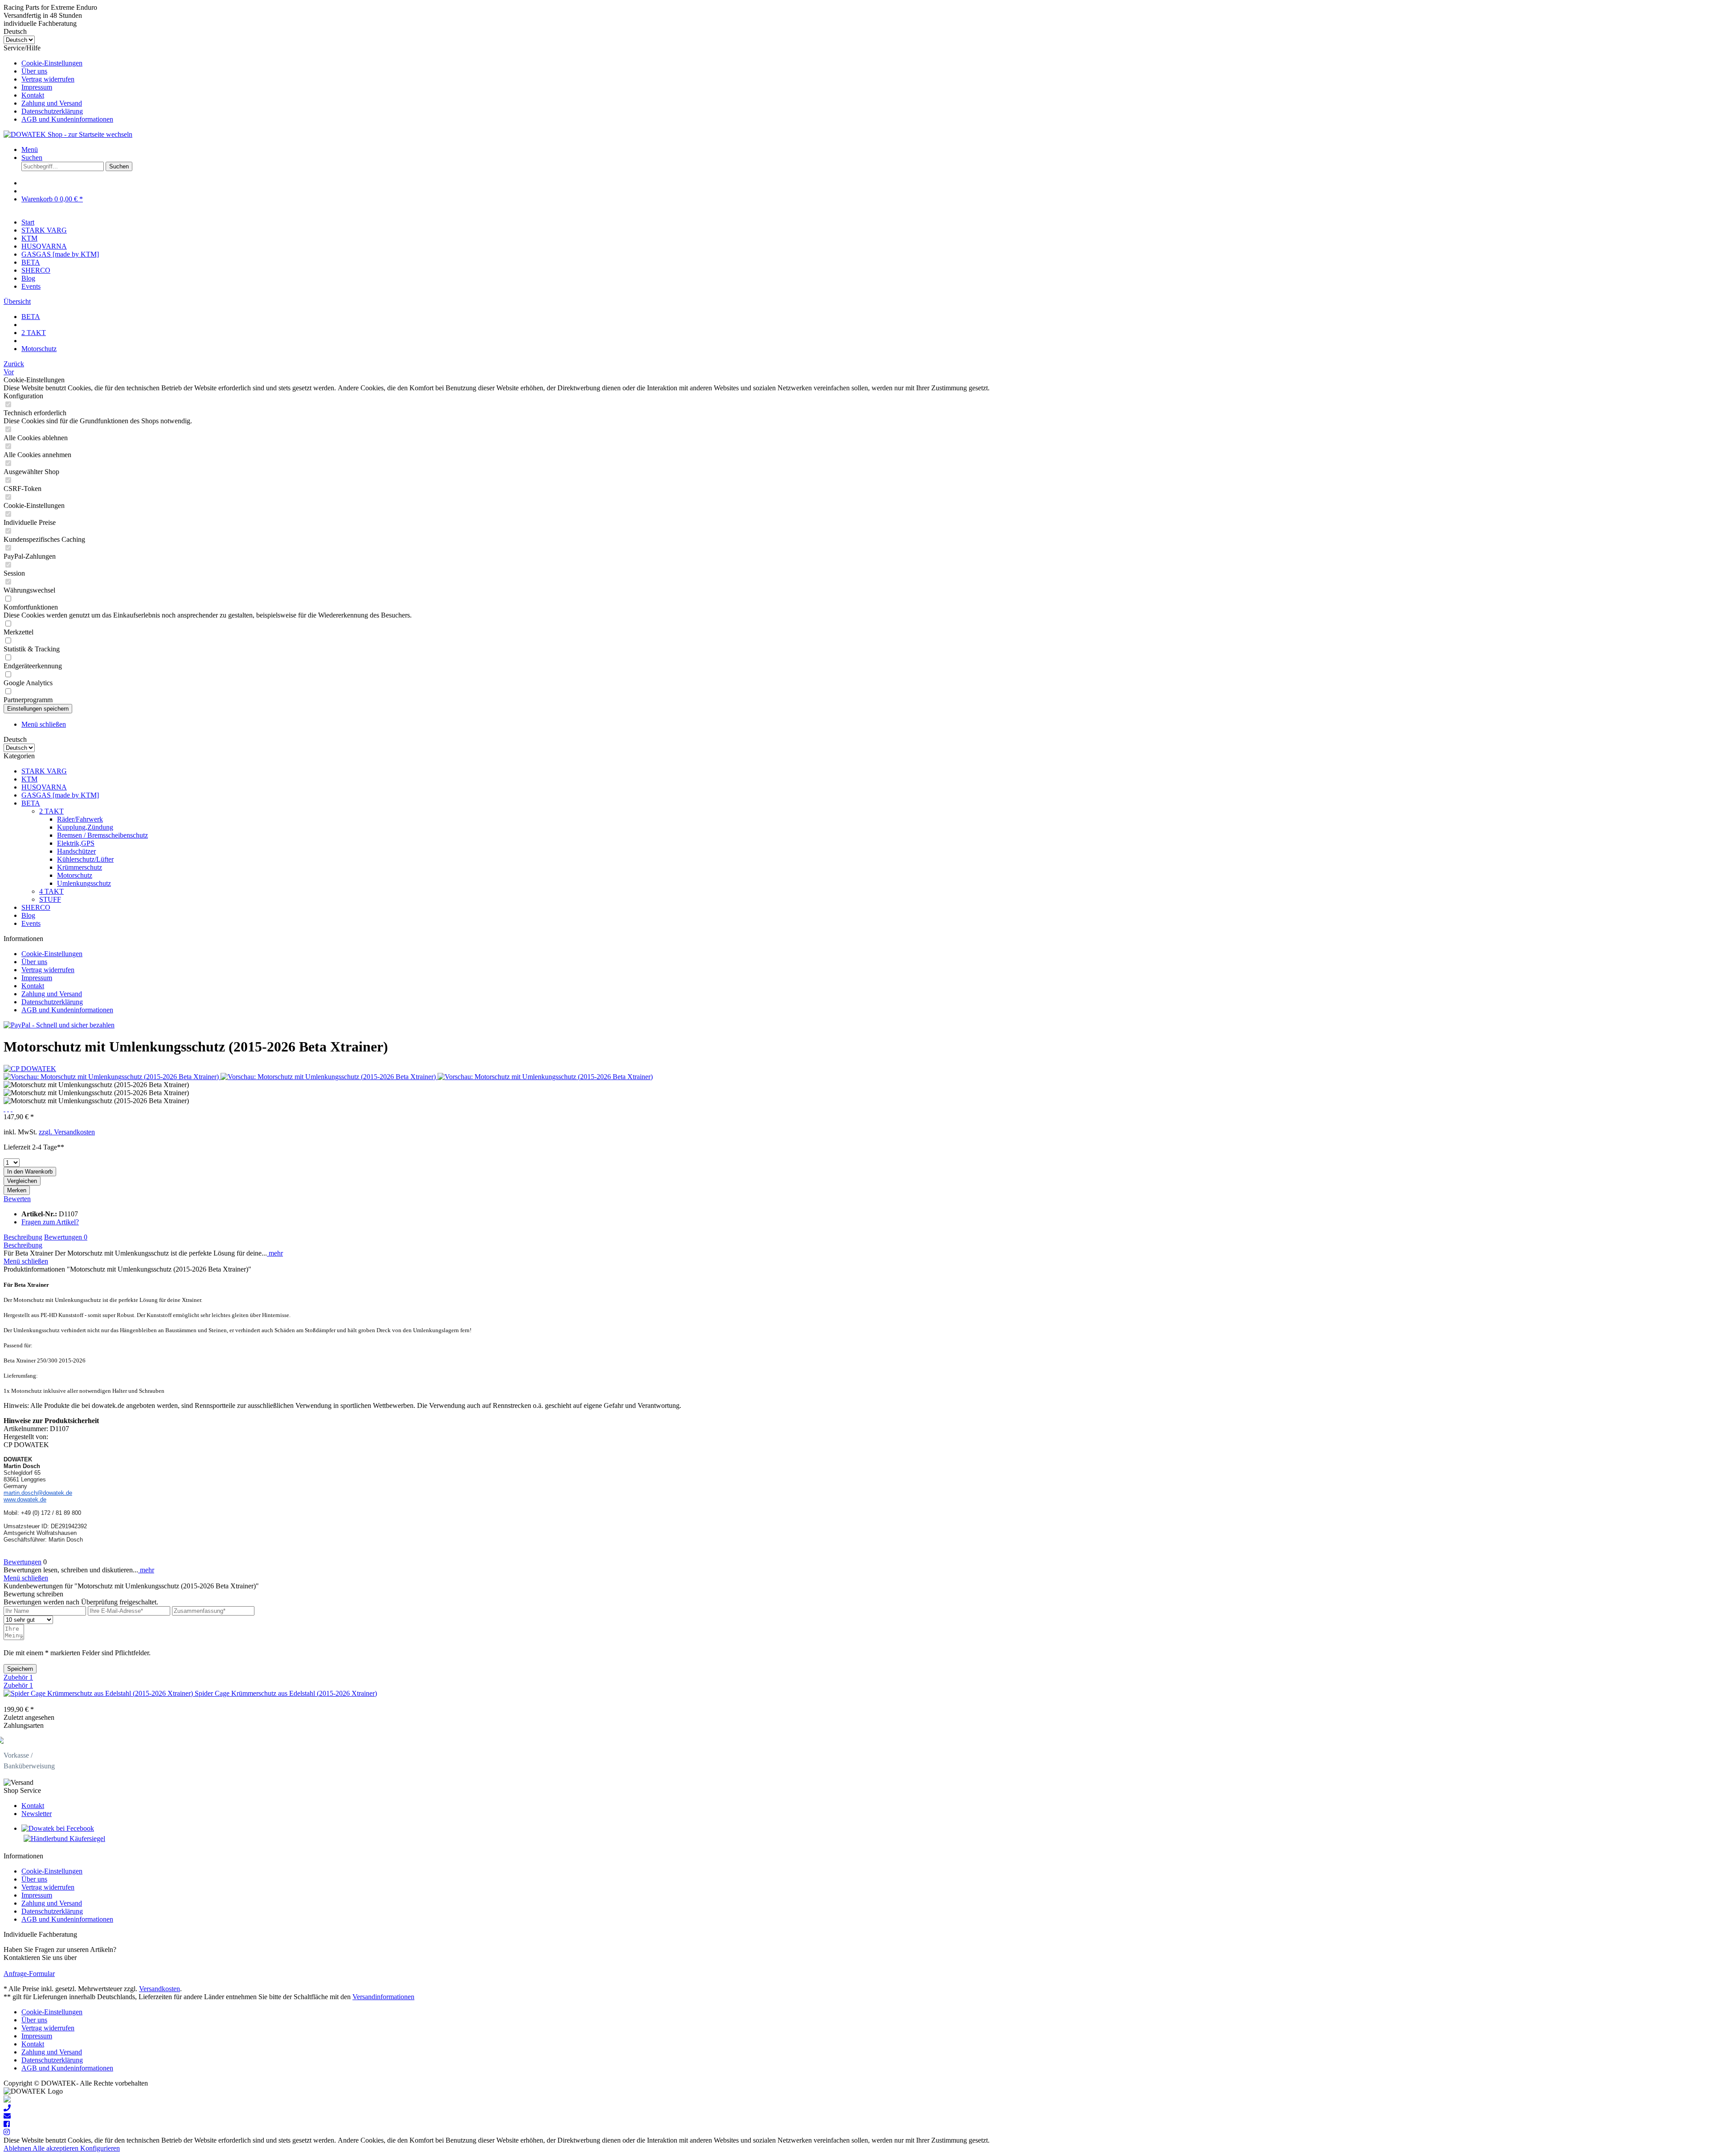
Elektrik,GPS (76, 843)
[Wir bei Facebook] (7, 2124)
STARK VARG (44, 771)
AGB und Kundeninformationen (67, 119)
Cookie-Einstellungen (52, 63)
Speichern (20, 1669)
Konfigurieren (100, 2148)
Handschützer (76, 851)
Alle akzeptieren (56, 2148)
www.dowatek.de (25, 1499)
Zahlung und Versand (52, 103)
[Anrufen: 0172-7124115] (7, 2108)
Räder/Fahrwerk (80, 819)
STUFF (50, 899)
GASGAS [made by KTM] (60, 795)
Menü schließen (44, 724)
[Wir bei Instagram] (7, 2132)
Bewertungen (66, 1237)
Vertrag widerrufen (48, 79)
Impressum (37, 87)
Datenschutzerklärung (52, 111)
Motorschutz (75, 875)
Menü (30, 149)
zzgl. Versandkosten (67, 1132)
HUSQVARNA (44, 787)
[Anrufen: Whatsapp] (7, 2100)
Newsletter (37, 1814)
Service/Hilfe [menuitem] (58, 84)
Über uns (34, 71)
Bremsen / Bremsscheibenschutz (102, 835)
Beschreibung (23, 1237)
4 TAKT (51, 891)
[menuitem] (864, 63)
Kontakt (33, 95)
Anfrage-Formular (29, 1974)
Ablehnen (18, 2148)
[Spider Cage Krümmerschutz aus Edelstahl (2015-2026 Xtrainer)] (99, 1693)
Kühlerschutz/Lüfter (85, 859)
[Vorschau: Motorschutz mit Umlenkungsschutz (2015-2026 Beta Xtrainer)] (112, 1077)
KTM (29, 779)
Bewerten (17, 1199)
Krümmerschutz (80, 867)
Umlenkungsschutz (84, 883)
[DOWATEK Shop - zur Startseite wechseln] (68, 134)
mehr (275, 1253)
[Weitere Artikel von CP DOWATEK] (30, 1069)
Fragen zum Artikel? (50, 1222)
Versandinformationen (383, 1997)
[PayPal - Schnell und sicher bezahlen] (59, 1025)
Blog (28, 915)
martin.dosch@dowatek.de (38, 1493)
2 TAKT (51, 811)
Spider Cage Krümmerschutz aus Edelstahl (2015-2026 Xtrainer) (286, 1693)
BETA (31, 803)
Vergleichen (22, 1181)
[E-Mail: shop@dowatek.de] (7, 2116)
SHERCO (36, 907)
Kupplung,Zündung (85, 827)
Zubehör (18, 1677)
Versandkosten (160, 1989)
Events (31, 923)
